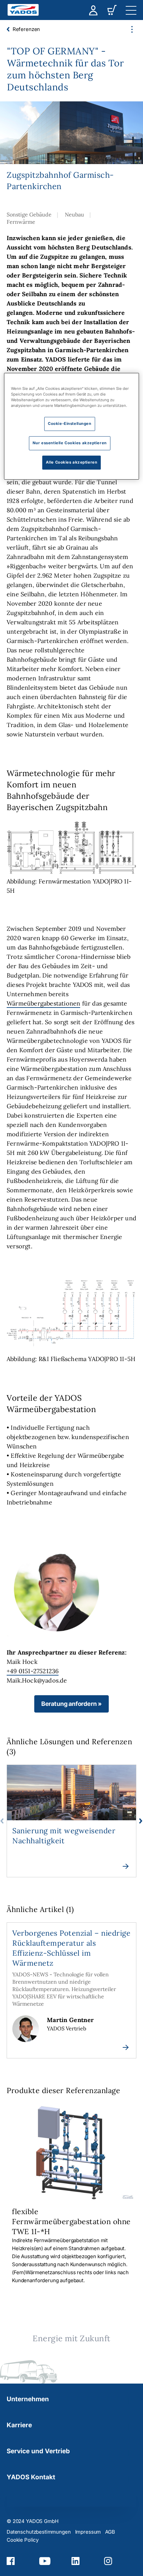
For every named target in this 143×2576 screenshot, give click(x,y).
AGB (110, 2532)
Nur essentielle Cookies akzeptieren (70, 443)
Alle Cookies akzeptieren (72, 462)
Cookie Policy (23, 2540)
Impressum (88, 2532)
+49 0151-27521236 (33, 1671)
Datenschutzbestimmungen (39, 2532)
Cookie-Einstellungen (70, 424)
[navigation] (131, 10)
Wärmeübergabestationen (43, 1003)
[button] (71, 1704)
